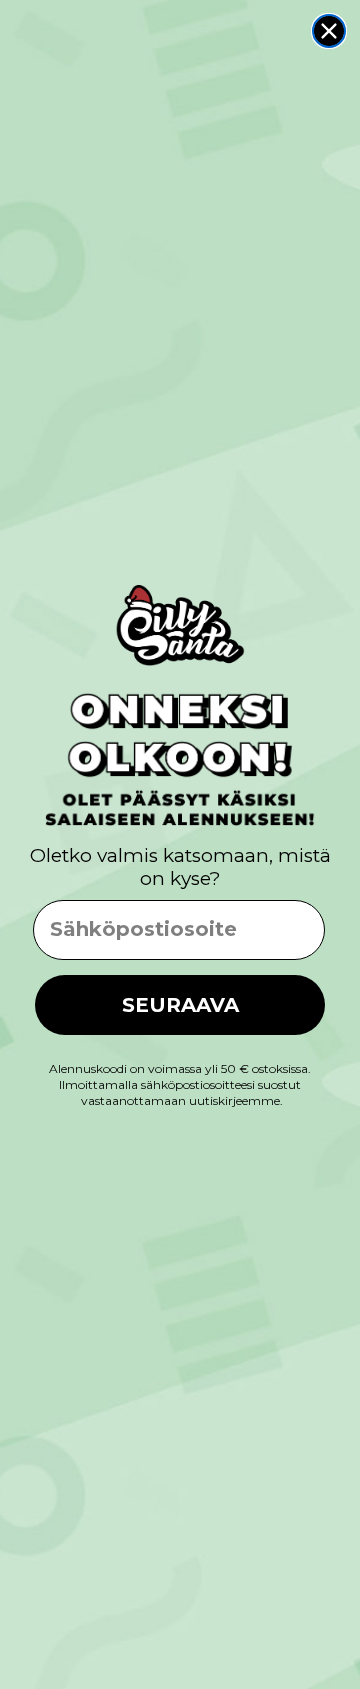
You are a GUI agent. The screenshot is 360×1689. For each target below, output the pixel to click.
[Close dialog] (329, 31)
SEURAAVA (180, 1005)
